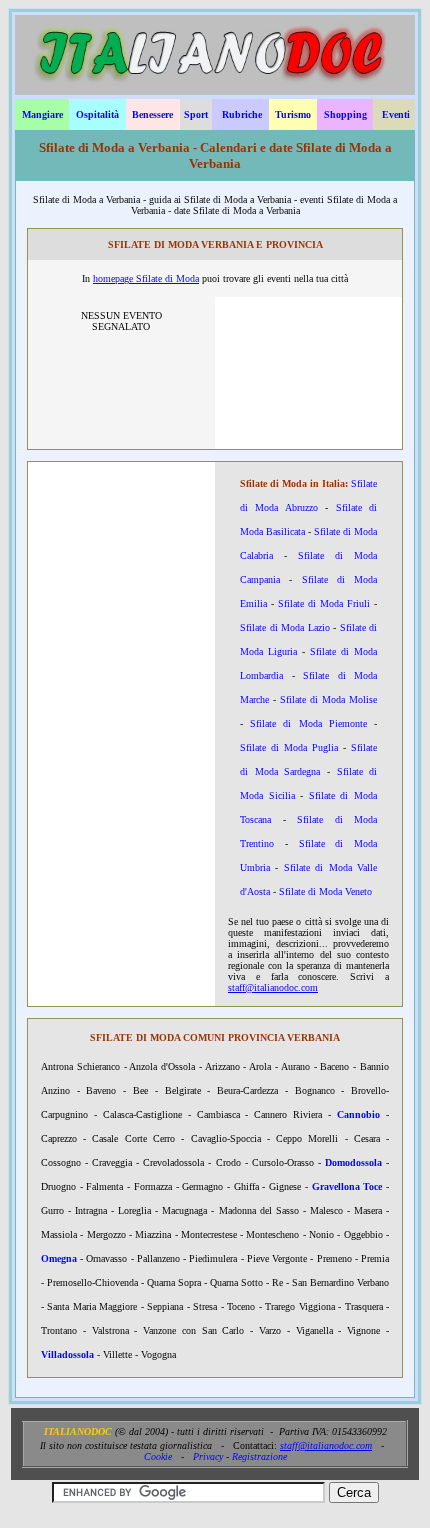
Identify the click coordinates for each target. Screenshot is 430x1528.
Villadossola (67, 1354)
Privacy (208, 1456)
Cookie (158, 1456)
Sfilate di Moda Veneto (325, 891)
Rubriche (242, 114)
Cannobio (358, 1114)
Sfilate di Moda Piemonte (308, 723)
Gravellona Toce (347, 1186)
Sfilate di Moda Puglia (289, 747)
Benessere (152, 114)
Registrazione (259, 1456)
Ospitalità (97, 114)
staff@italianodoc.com (273, 987)
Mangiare (42, 114)
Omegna (59, 1258)
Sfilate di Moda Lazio (285, 627)
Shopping (345, 114)
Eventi (396, 114)
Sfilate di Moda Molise (328, 699)
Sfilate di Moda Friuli (324, 603)
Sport (196, 114)
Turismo (293, 114)
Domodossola (353, 1162)
